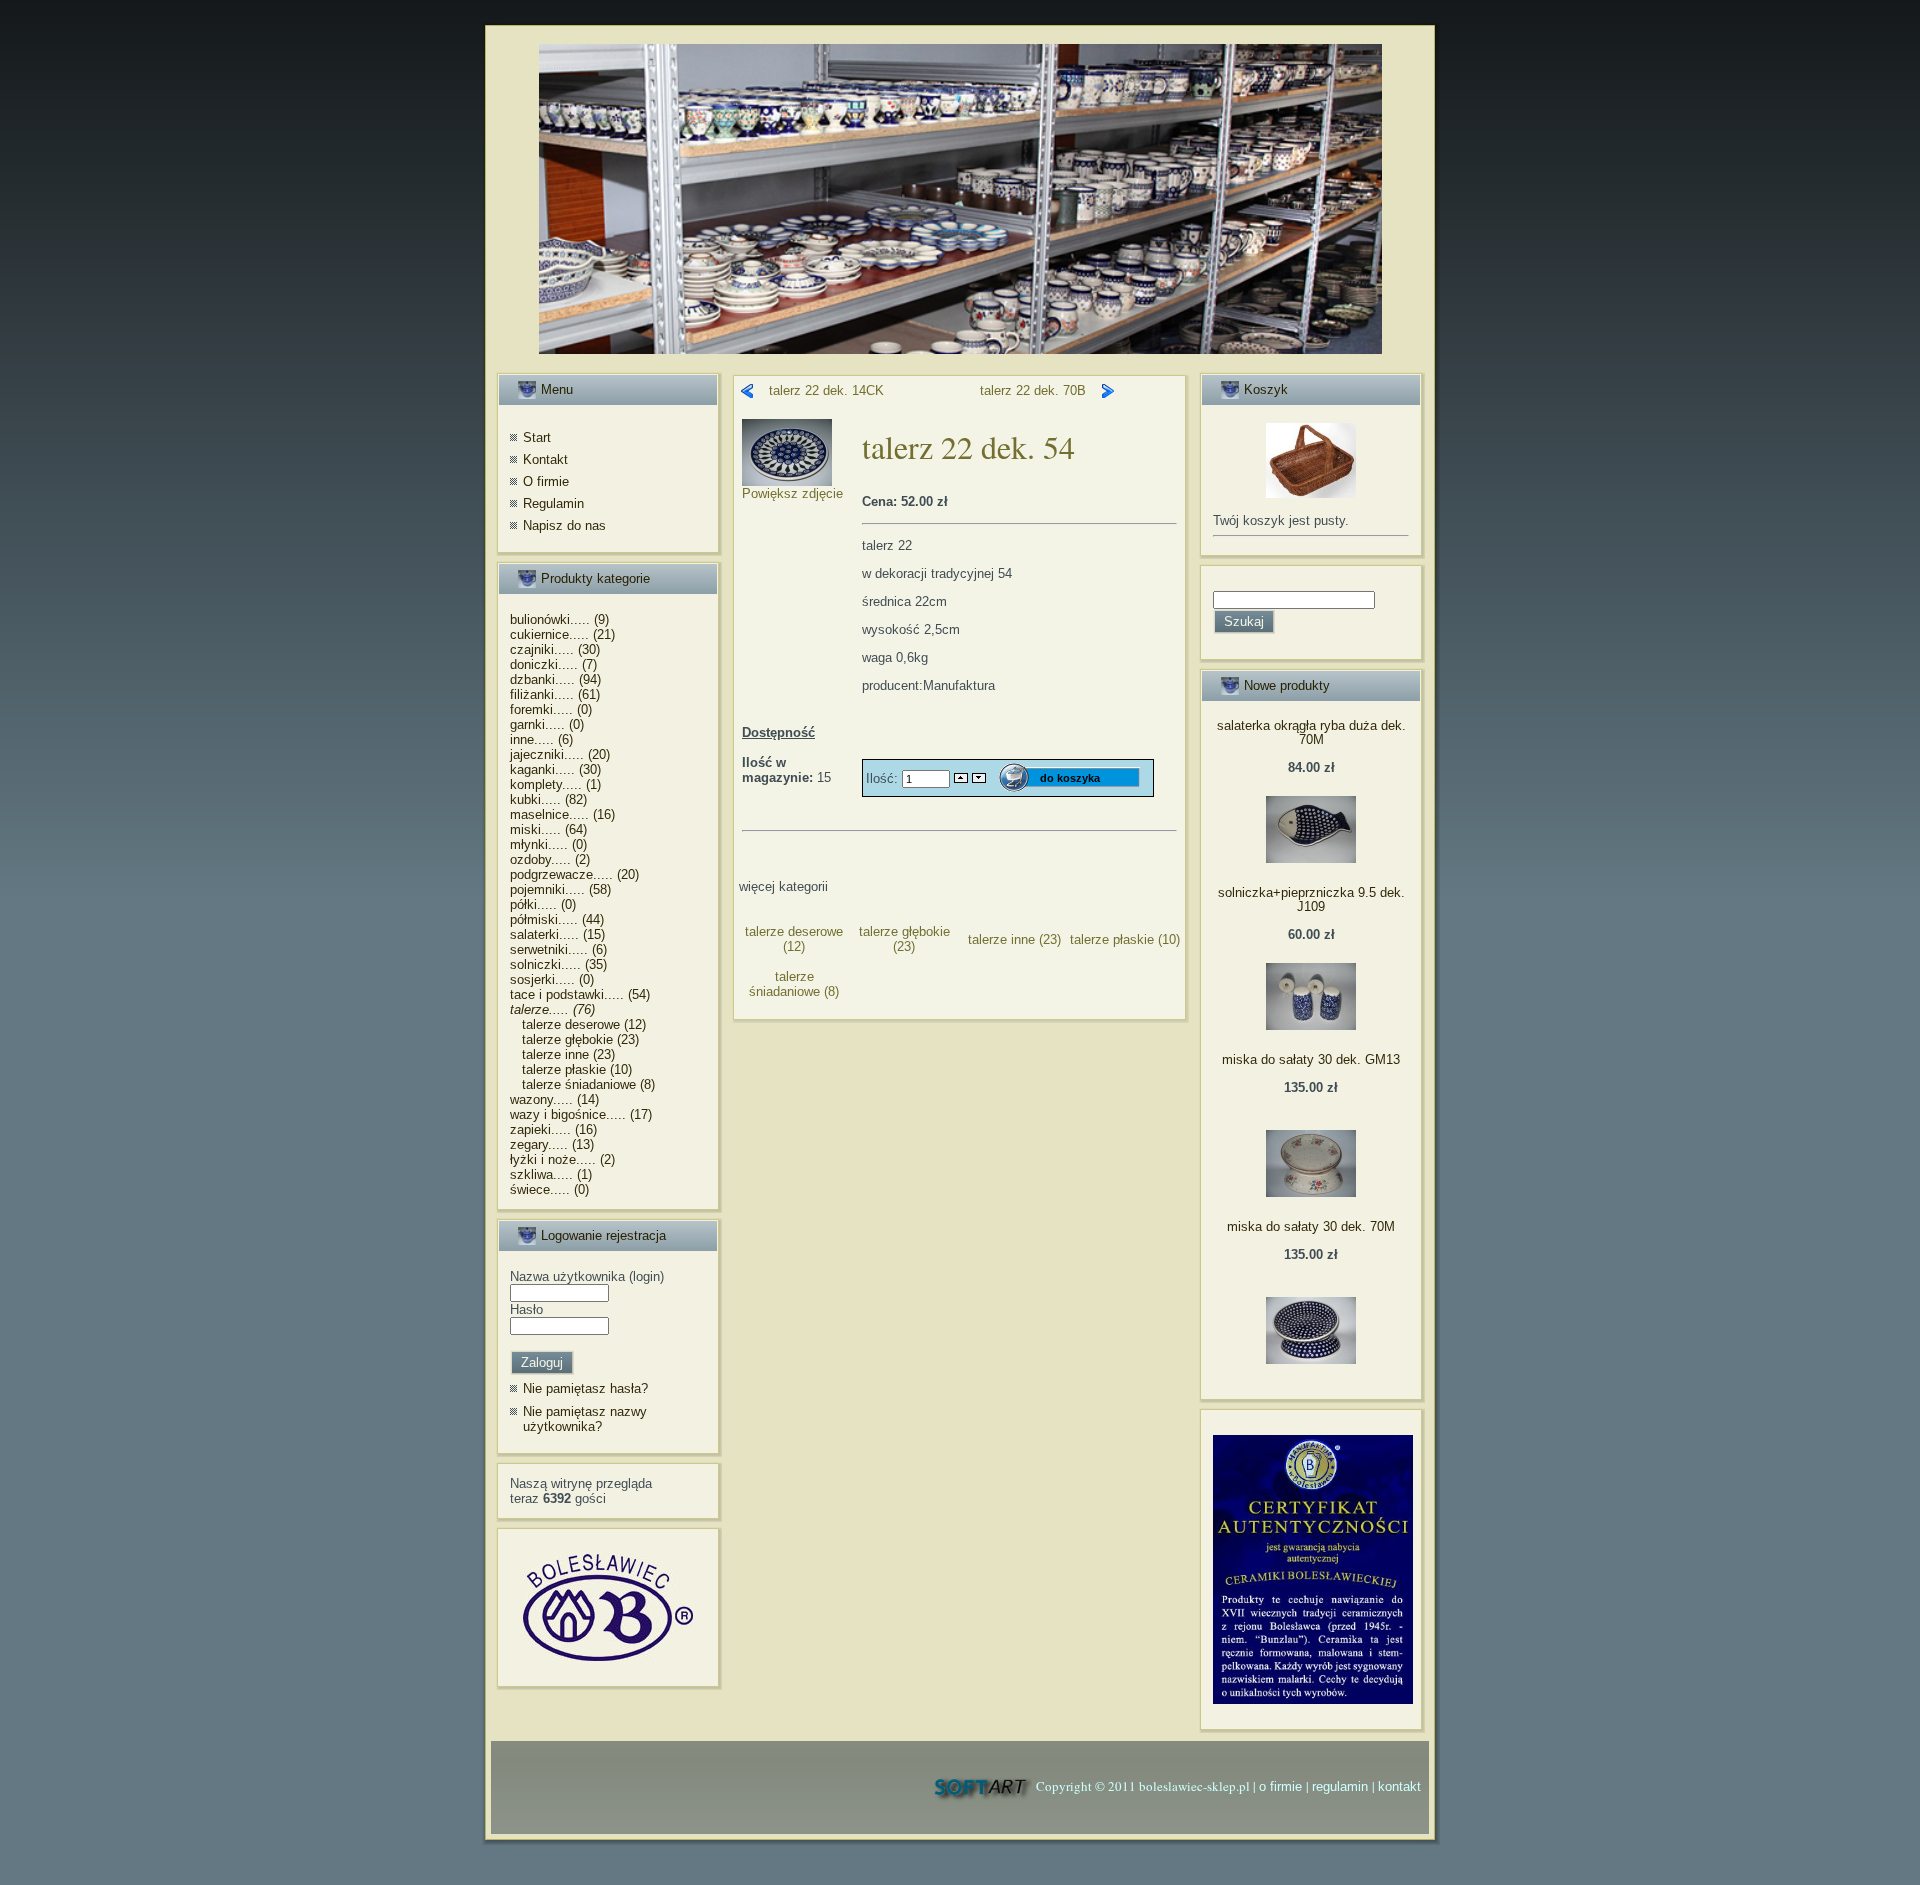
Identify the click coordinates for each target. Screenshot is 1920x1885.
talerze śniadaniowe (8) (582, 1084)
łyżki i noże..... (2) (562, 1159)
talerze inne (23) (562, 1054)
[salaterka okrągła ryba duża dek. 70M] (1311, 858)
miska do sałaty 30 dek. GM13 (1311, 1059)
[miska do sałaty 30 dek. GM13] (1311, 1192)
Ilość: (884, 777)
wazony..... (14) (554, 1099)
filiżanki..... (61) (555, 694)
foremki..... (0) (551, 709)
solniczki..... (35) (558, 964)
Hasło (526, 1309)
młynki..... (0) (548, 844)
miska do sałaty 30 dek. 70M (1311, 1226)
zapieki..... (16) (553, 1129)
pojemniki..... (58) (560, 889)
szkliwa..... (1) (551, 1174)
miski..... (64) (548, 829)
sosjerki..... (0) (552, 979)
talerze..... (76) (552, 1009)
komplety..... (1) (555, 784)
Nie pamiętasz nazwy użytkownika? (585, 1419)
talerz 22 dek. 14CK (826, 390)
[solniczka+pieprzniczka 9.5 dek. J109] (1311, 1025)
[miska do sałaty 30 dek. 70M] (1311, 1359)
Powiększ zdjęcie (792, 493)
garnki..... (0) (547, 724)
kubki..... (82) (548, 799)
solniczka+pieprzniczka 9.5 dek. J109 (1311, 899)
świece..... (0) (549, 1189)
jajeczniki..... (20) (560, 754)
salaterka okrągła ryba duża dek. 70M (1311, 732)
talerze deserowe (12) (578, 1024)
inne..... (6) (541, 739)
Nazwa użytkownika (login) (587, 1276)
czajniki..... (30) (555, 649)
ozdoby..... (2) (550, 859)
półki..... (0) (543, 904)
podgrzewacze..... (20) (574, 874)
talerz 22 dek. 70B (1033, 390)
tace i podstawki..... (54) (580, 994)
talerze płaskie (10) (571, 1069)
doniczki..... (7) (553, 664)
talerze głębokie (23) (574, 1039)
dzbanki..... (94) (555, 679)
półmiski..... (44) (557, 919)
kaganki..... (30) (555, 769)
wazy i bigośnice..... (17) (581, 1114)
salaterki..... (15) (557, 934)
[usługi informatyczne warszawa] (982, 1786)
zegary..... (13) (552, 1144)
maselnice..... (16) (562, 814)
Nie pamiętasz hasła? (585, 1388)
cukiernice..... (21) (562, 634)
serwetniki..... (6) (558, 949)
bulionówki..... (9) (559, 619)
